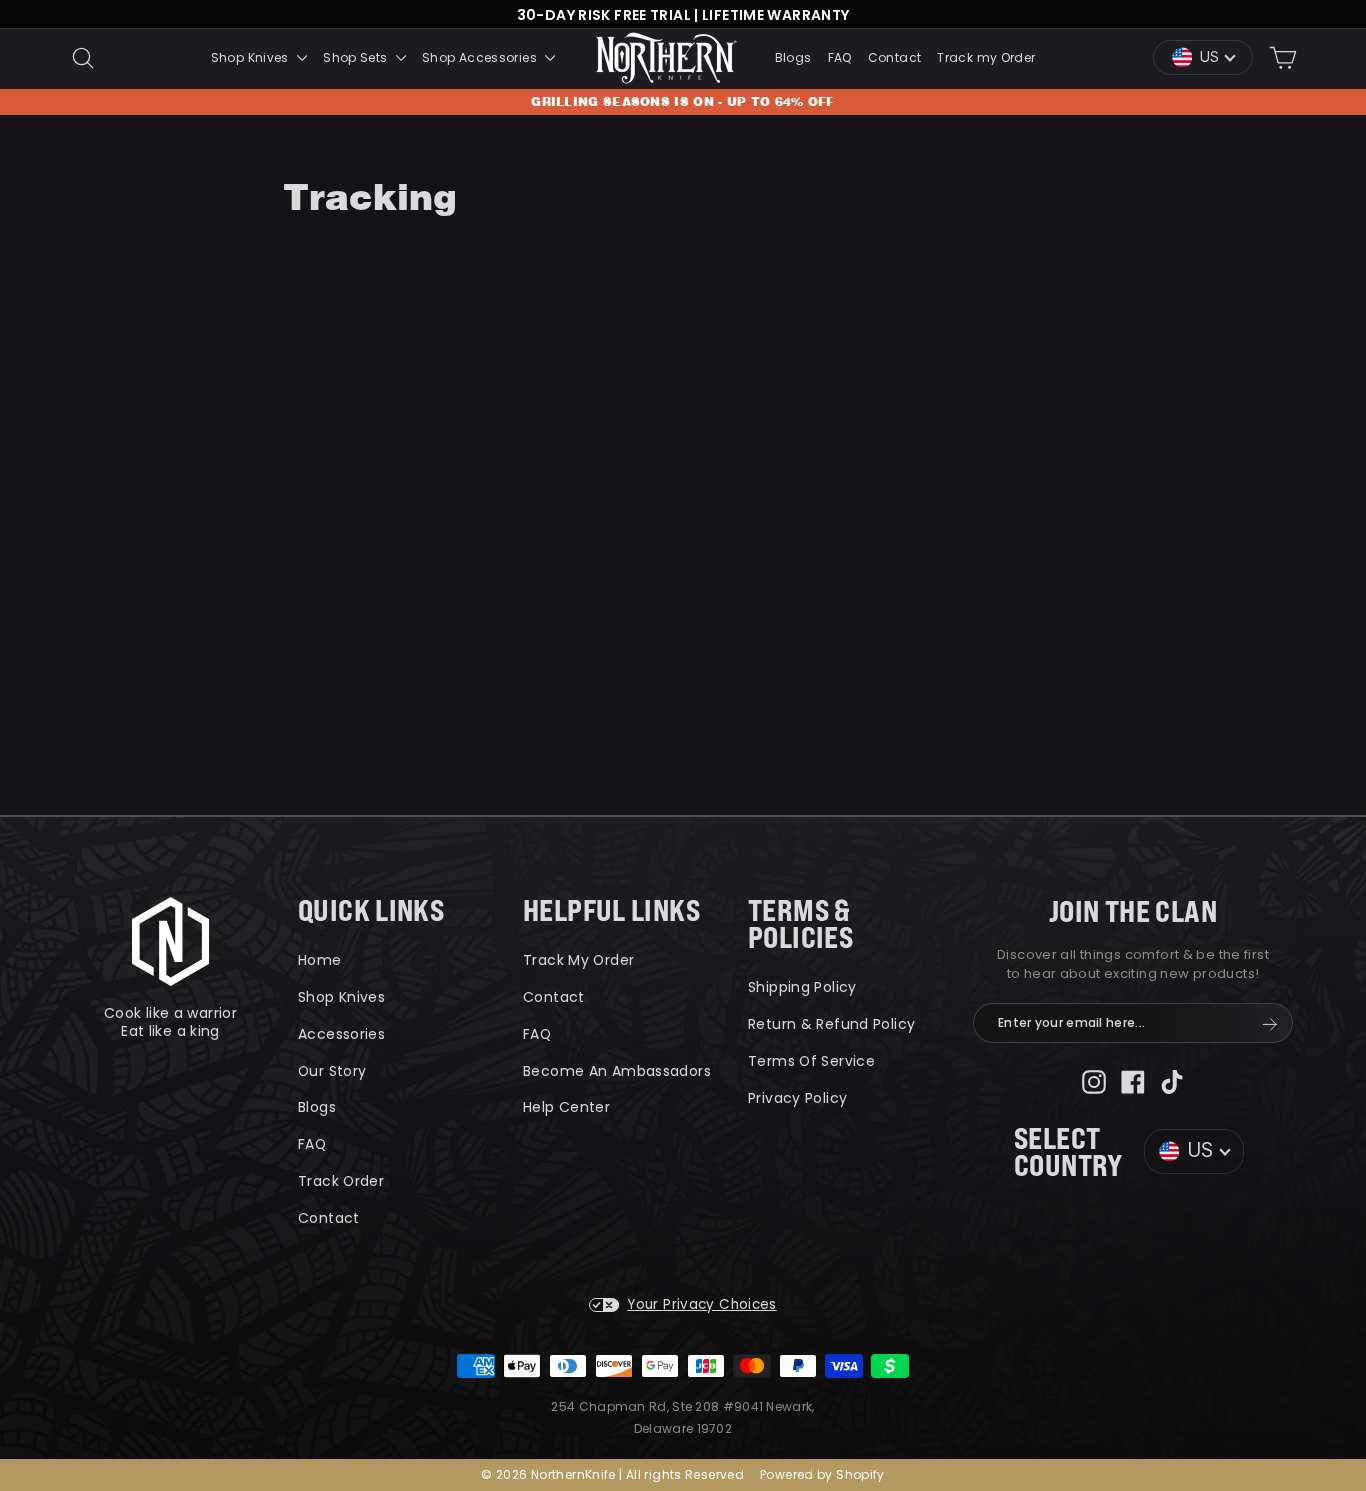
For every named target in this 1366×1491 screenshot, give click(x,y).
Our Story (332, 1071)
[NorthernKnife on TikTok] (1172, 1081)
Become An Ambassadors (617, 1071)
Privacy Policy (797, 1098)
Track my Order (986, 57)
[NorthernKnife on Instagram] (1094, 1081)
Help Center (566, 1107)
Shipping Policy (802, 987)
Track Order (341, 1181)
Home (320, 960)
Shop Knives (252, 57)
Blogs (793, 57)
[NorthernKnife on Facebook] (1133, 1081)
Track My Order (578, 960)
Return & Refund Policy (831, 1024)
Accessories (341, 1034)
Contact (895, 57)
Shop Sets (357, 57)
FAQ (840, 57)
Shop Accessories (481, 57)
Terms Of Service (811, 1061)
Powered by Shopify (822, 1474)
